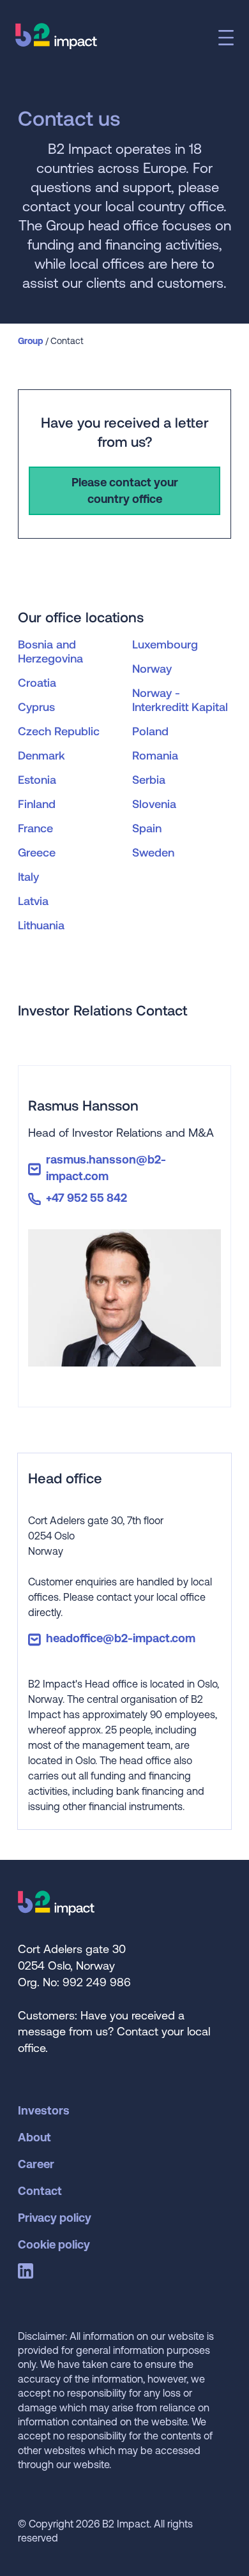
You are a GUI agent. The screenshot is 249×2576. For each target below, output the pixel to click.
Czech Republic (59, 731)
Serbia (149, 779)
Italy (28, 876)
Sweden (153, 852)
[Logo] (56, 1911)
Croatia (37, 682)
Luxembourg (165, 644)
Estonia (37, 779)
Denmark (41, 755)
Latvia (33, 901)
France (35, 828)
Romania (155, 755)
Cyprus (36, 707)
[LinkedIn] (28, 2273)
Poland (150, 731)
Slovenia (154, 804)
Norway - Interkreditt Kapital (180, 700)
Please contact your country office (125, 490)
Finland (37, 804)
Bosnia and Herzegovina (50, 651)
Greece (37, 852)
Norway (152, 668)
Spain (147, 828)
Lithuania (41, 925)
